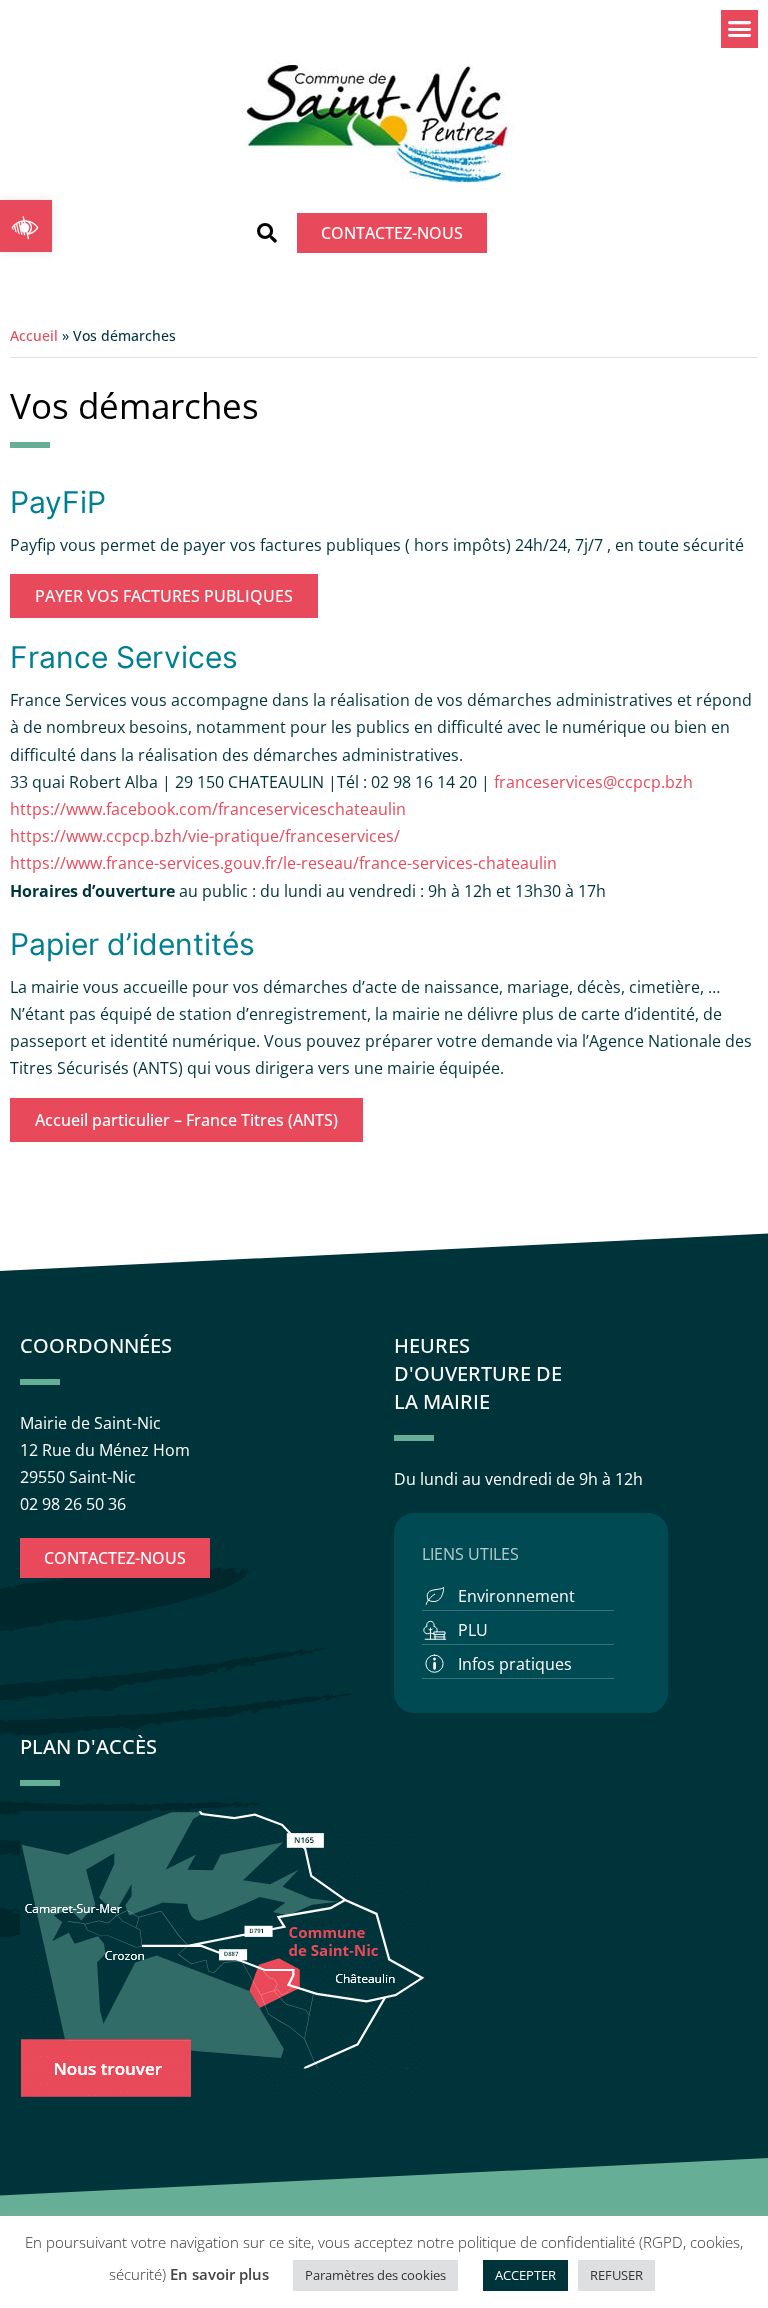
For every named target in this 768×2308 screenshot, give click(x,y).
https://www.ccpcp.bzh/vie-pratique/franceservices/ (205, 836)
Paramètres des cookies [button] (375, 2275)
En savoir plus (219, 2274)
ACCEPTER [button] (525, 2275)
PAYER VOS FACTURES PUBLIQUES (164, 596)
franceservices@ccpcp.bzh (595, 782)
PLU (473, 1630)
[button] (26, 226)
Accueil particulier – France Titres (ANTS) (186, 1120)
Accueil (34, 335)
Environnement (516, 1596)
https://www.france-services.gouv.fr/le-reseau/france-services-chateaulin (283, 863)
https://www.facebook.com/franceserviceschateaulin (208, 809)
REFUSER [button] (616, 2275)
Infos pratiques (515, 1664)
